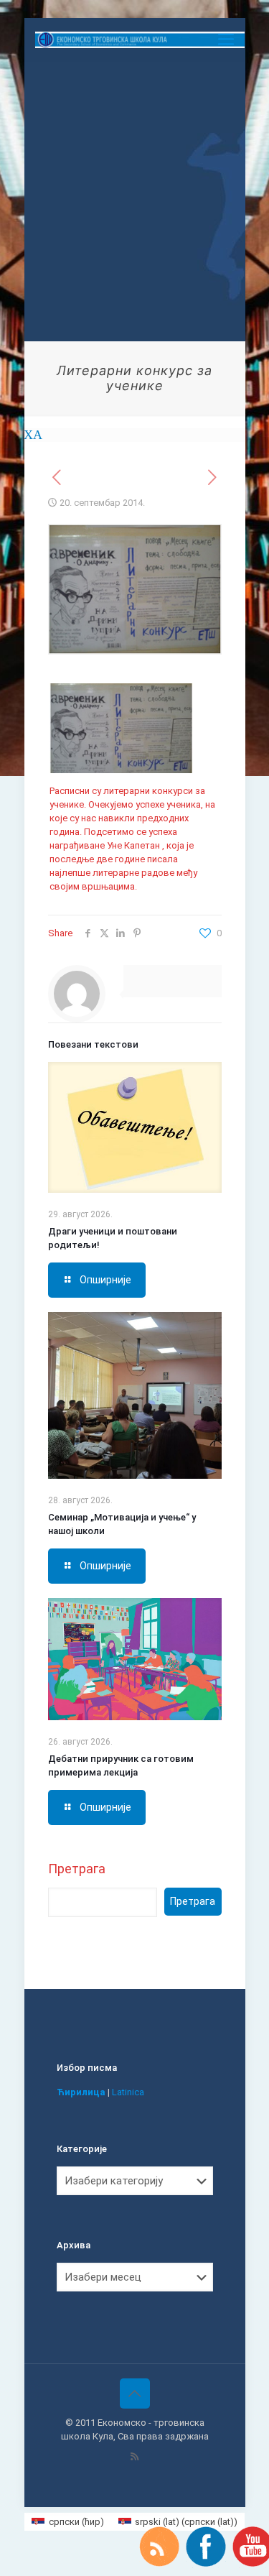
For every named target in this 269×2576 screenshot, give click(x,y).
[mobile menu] (226, 40)
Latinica (128, 2092)
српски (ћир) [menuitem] (76, 2522)
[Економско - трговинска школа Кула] (140, 40)
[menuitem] (67, 2522)
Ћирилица (81, 2092)
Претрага (77, 1869)
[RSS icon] (134, 2457)
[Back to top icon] (135, 2393)
